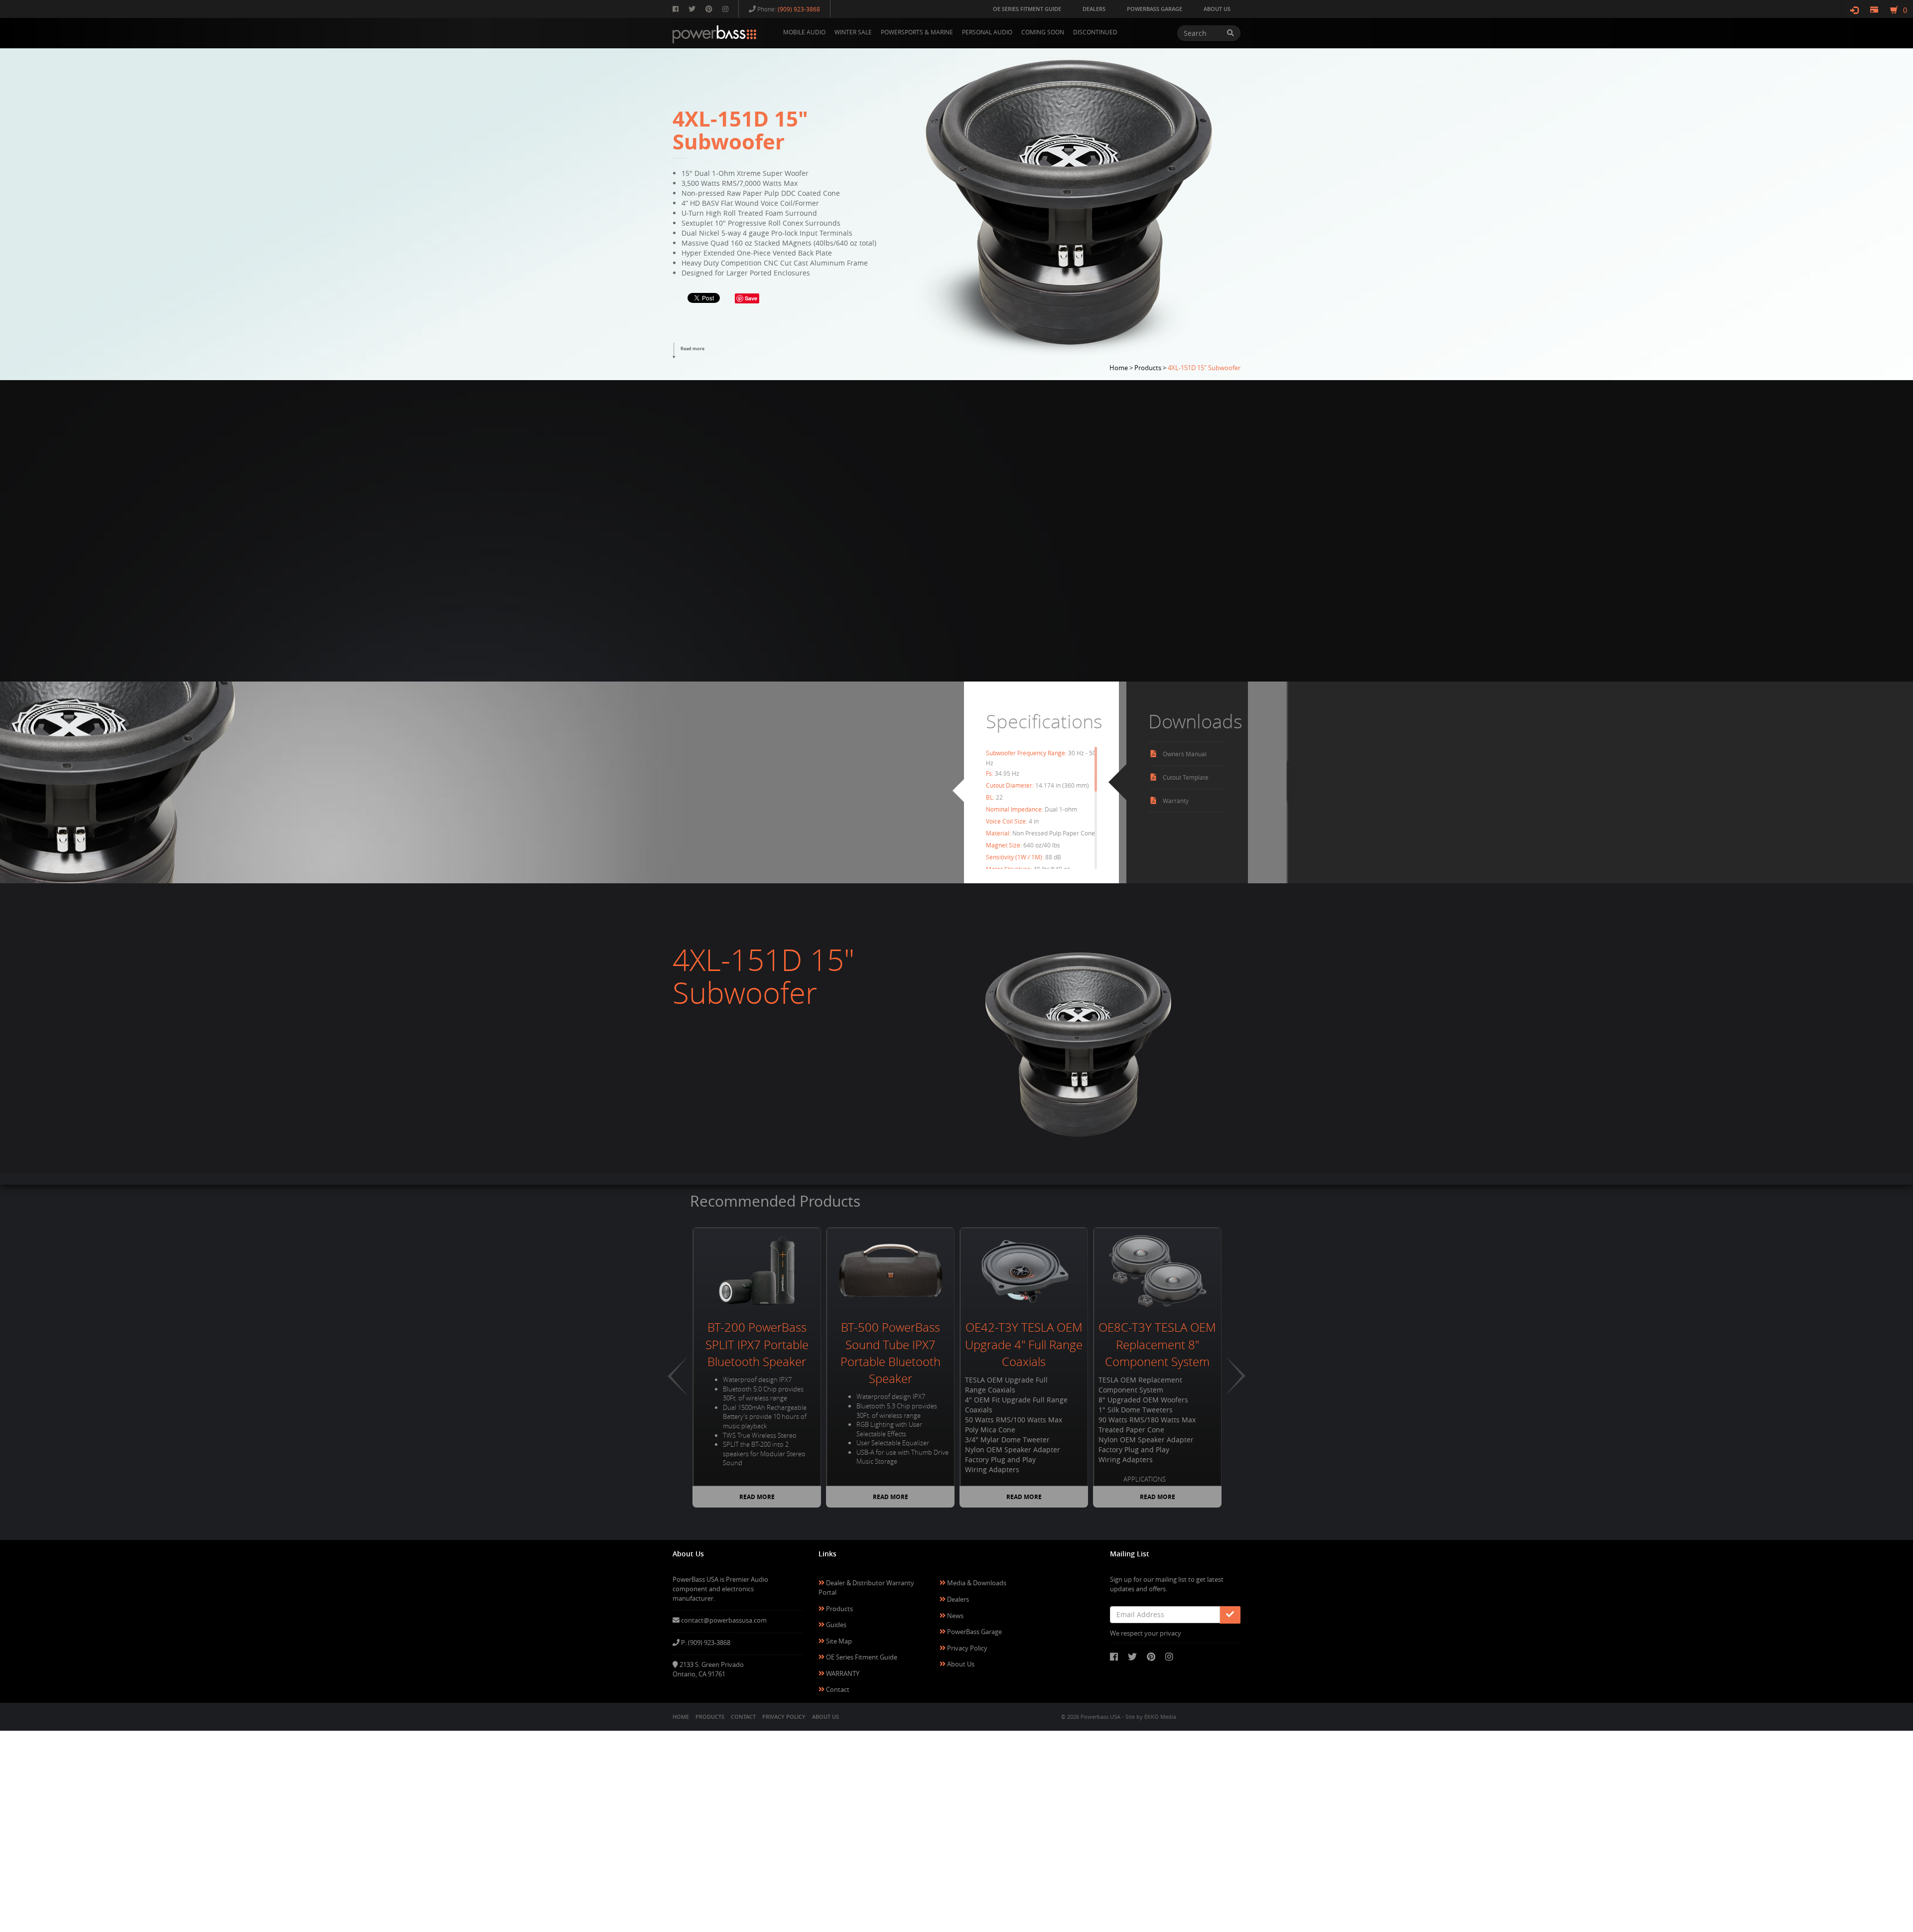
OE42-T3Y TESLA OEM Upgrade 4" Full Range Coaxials (1024, 1344)
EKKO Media (1160, 1717)
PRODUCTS (710, 1717)
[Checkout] (1874, 10)
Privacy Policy (966, 1648)
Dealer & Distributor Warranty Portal (866, 1587)
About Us (960, 1664)
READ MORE (757, 1497)
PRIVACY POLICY (784, 1717)
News (955, 1616)
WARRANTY (842, 1673)
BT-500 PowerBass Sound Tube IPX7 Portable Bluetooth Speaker (890, 1353)
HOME (681, 1717)
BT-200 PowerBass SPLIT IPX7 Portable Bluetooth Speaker (757, 1344)
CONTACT (743, 1717)
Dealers (957, 1599)
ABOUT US (825, 1717)
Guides (835, 1625)
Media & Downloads (976, 1583)
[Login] (1854, 10)
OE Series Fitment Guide (861, 1657)
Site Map (838, 1641)
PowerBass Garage (974, 1632)
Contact (837, 1689)
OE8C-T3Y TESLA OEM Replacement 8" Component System (1157, 1344)
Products (839, 1609)
